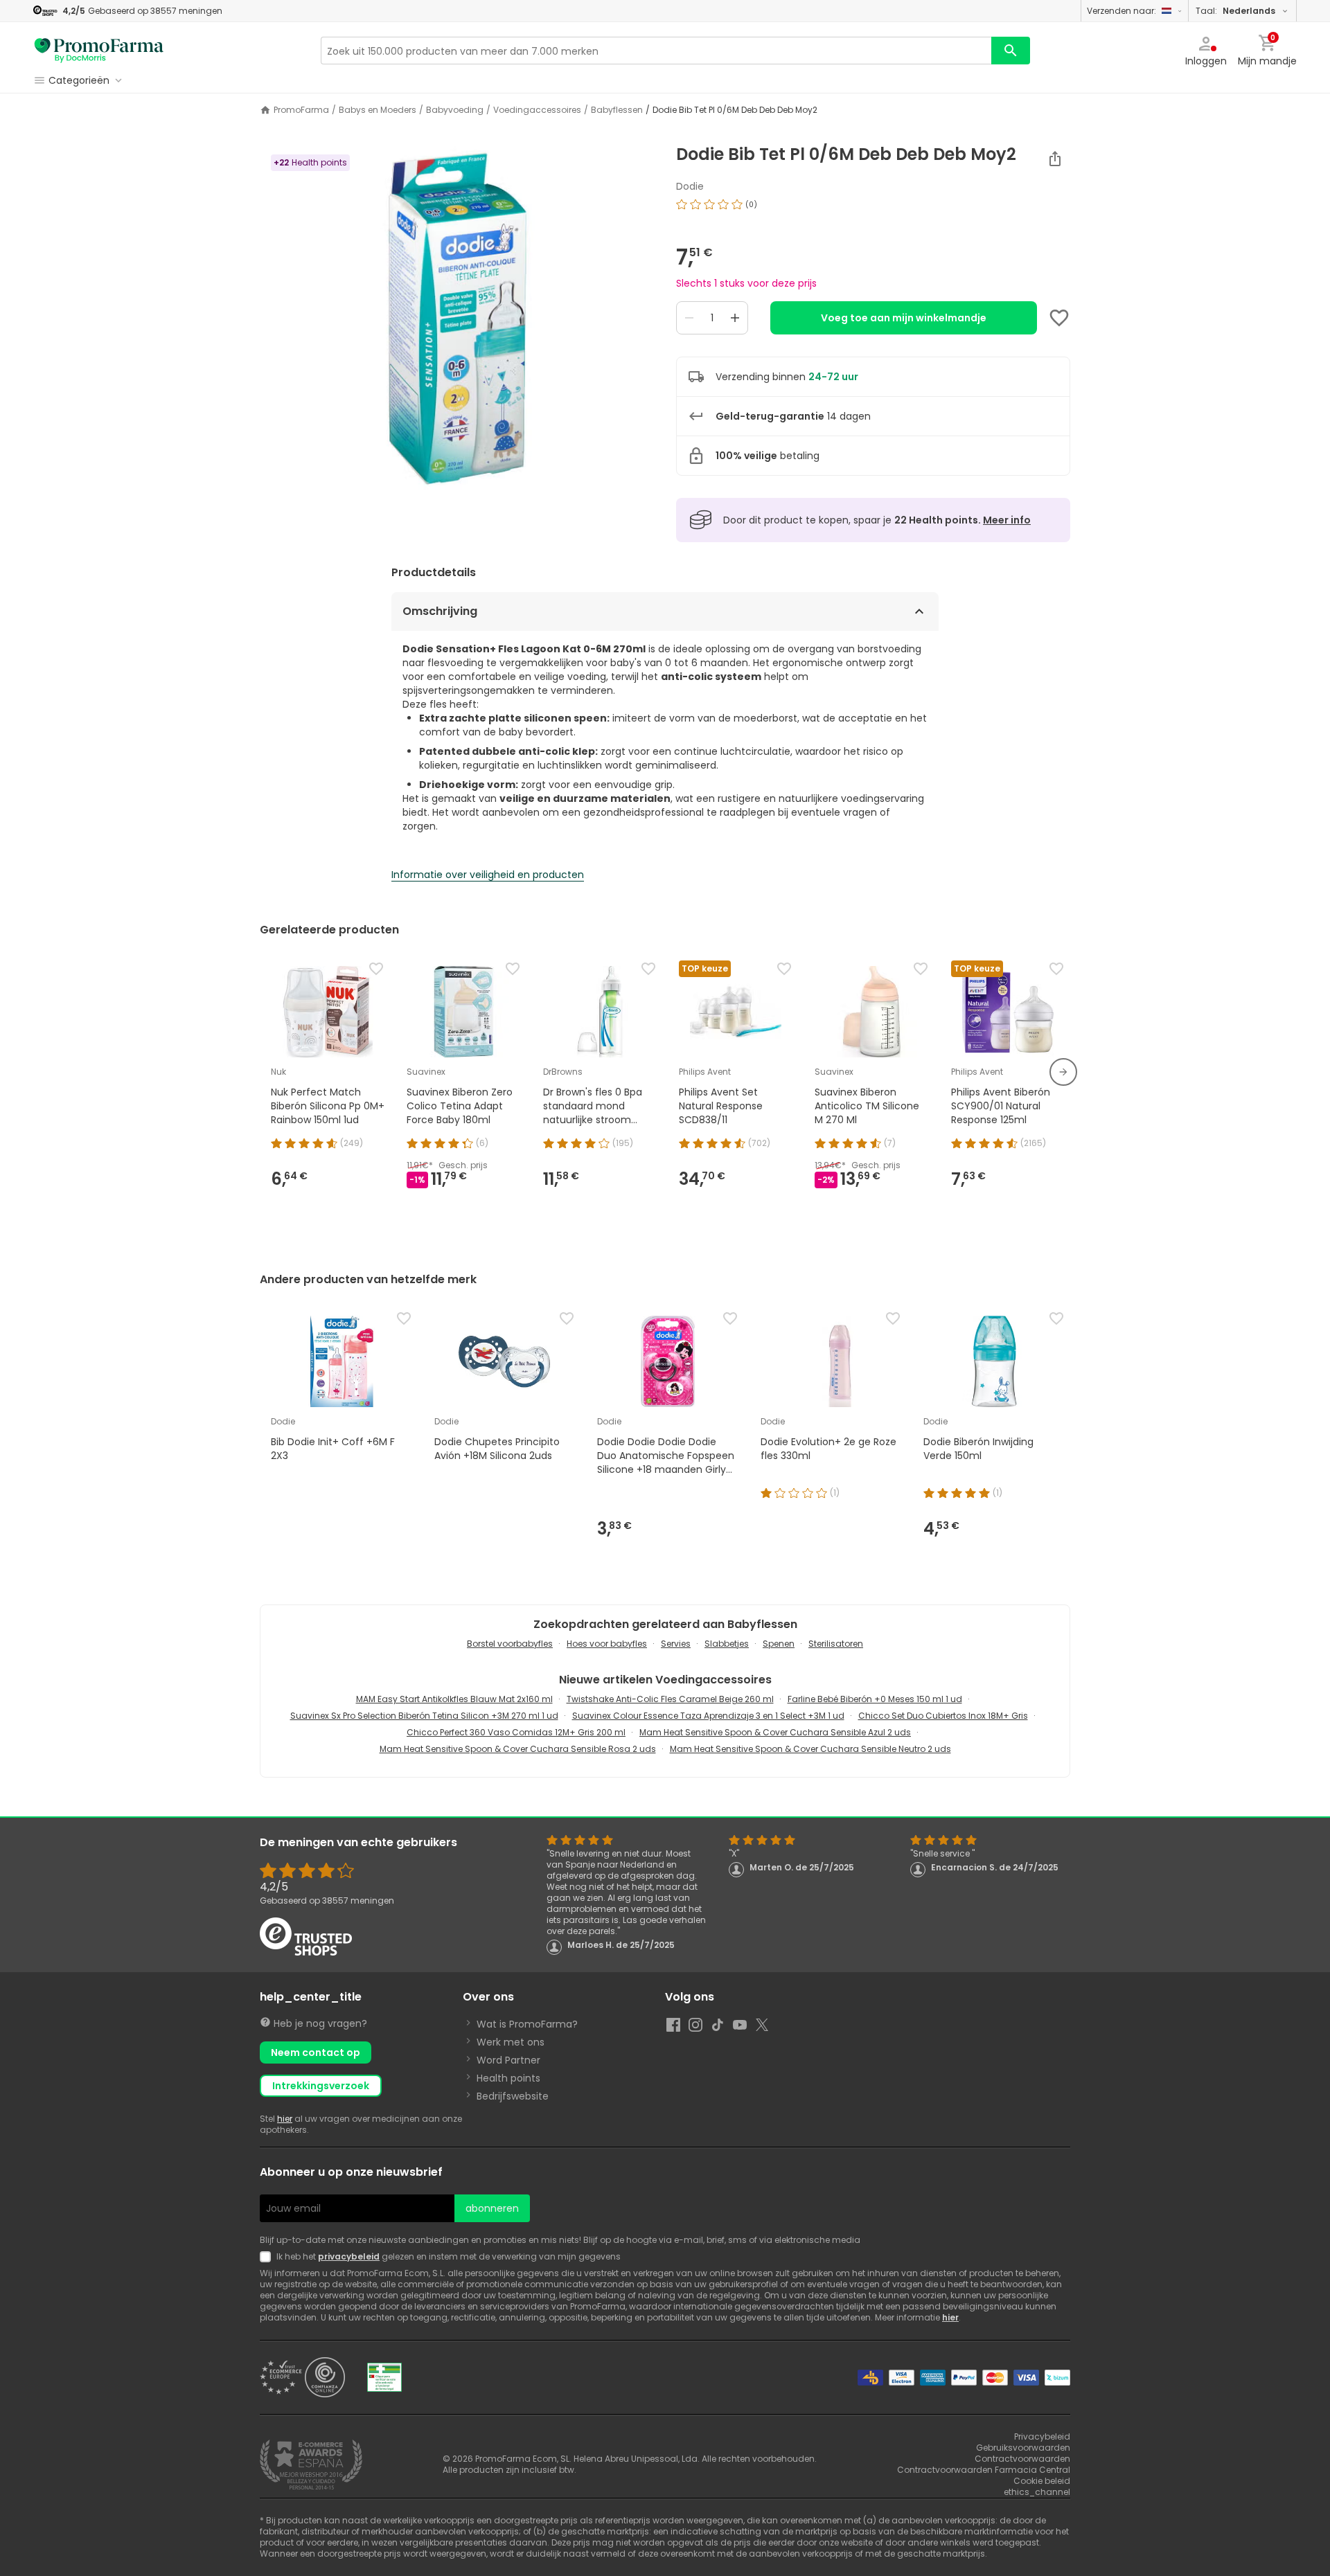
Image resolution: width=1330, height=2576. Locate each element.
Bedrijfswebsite (513, 2096)
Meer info (1007, 520)
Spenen (779, 1644)
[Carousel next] (1063, 1072)
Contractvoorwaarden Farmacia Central (984, 2470)
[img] (457, 318)
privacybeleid (349, 2256)
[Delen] (1055, 159)
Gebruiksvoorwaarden (1023, 2448)
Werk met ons (511, 2042)
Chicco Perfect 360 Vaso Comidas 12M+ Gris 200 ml (516, 1732)
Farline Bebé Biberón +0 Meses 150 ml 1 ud (875, 1699)
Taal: (1235, 11)
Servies (676, 1644)
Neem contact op (316, 2052)
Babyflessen (617, 110)
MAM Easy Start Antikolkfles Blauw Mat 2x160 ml (454, 1699)
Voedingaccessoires (537, 110)
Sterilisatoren (836, 1644)
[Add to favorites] (1059, 318)
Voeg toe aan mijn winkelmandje (904, 318)
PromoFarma (301, 110)
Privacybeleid (1042, 2436)
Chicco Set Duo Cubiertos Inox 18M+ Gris (943, 1716)
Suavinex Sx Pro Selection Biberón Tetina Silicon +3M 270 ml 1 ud (424, 1716)
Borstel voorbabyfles (510, 1644)
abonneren (492, 2208)
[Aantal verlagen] (689, 318)
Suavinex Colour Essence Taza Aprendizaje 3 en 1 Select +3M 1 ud (708, 1716)
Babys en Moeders (378, 110)
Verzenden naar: (1121, 11)
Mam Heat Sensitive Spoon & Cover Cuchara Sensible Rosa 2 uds (518, 1749)
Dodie (690, 186)
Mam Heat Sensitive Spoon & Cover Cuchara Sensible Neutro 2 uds (810, 1749)
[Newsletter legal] (268, 2257)
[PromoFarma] (99, 51)
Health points (508, 2078)
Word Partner (508, 2060)
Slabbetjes (727, 1644)
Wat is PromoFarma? (527, 2024)
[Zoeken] (1011, 51)
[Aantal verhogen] (735, 318)
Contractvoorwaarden (1022, 2459)
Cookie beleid (1042, 2481)
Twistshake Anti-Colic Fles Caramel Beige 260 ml (670, 1699)
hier (285, 2119)
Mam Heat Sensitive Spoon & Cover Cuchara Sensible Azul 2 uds (775, 1732)
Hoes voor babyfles (607, 1644)
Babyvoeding (455, 110)
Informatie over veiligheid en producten (488, 875)
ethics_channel (1037, 2492)
